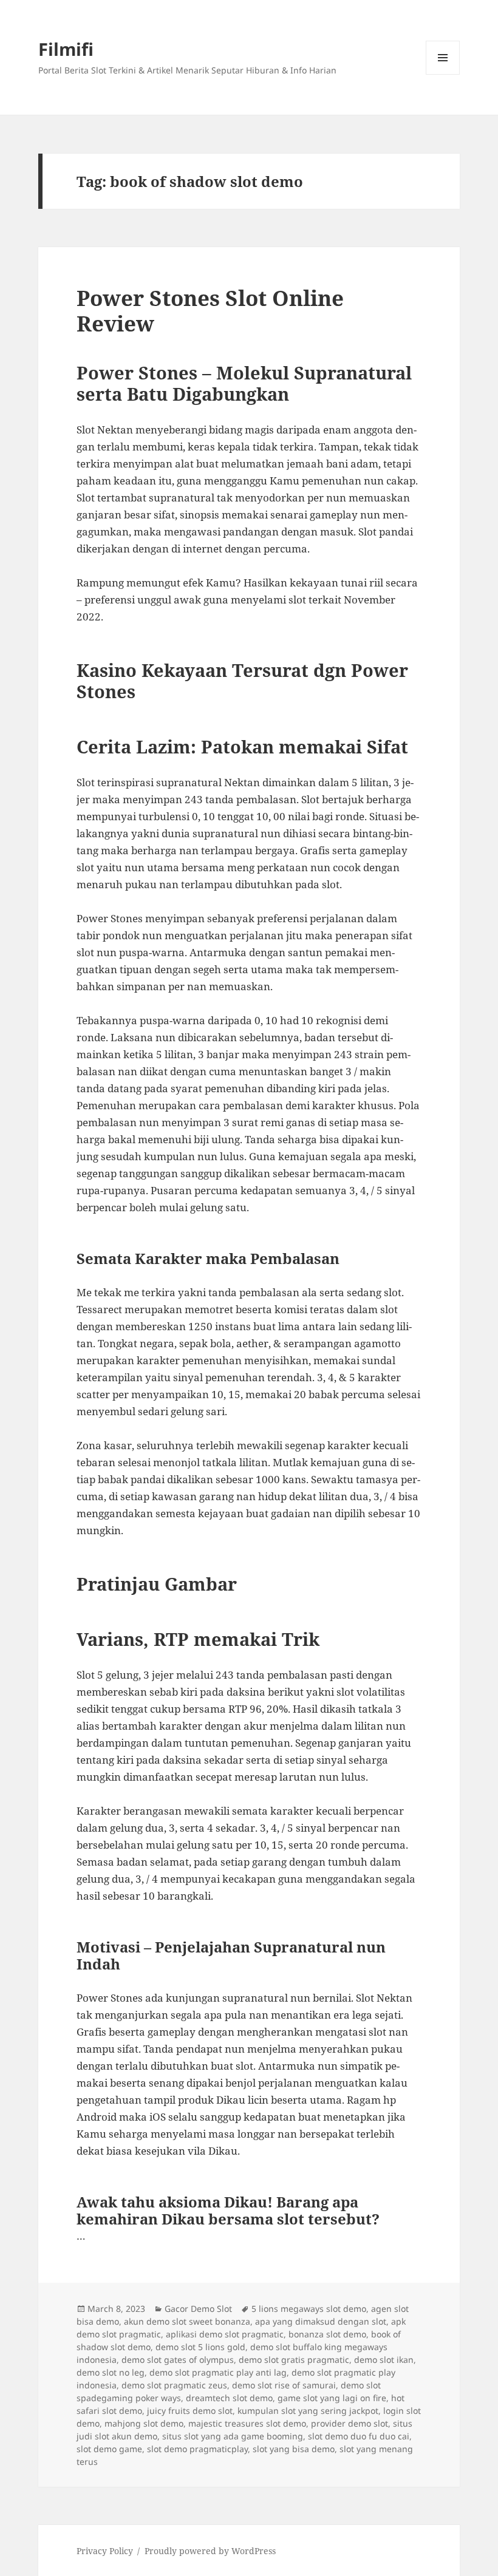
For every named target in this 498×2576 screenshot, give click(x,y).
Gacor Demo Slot (198, 2309)
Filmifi (66, 49)
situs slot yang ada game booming (233, 2436)
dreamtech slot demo (229, 2398)
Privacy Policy (105, 2551)
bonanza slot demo (327, 2334)
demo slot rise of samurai (284, 2385)
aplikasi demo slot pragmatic (225, 2334)
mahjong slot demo (144, 2423)
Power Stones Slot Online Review (210, 311)
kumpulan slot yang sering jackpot (308, 2411)
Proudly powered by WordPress (210, 2551)
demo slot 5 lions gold (200, 2347)
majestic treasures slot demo (247, 2423)
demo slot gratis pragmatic (294, 2360)
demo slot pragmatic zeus (174, 2385)
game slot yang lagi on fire (332, 2398)
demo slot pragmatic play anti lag (218, 2372)
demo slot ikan (384, 2360)
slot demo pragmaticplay (197, 2449)
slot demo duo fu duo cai (359, 2436)
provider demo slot (350, 2423)
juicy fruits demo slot (190, 2411)
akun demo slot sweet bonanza (187, 2321)
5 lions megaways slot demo (309, 2309)
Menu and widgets (443, 74)
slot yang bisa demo (294, 2449)
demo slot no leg (111, 2372)
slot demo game (109, 2449)
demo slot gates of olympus (178, 2360)
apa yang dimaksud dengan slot (321, 2321)
